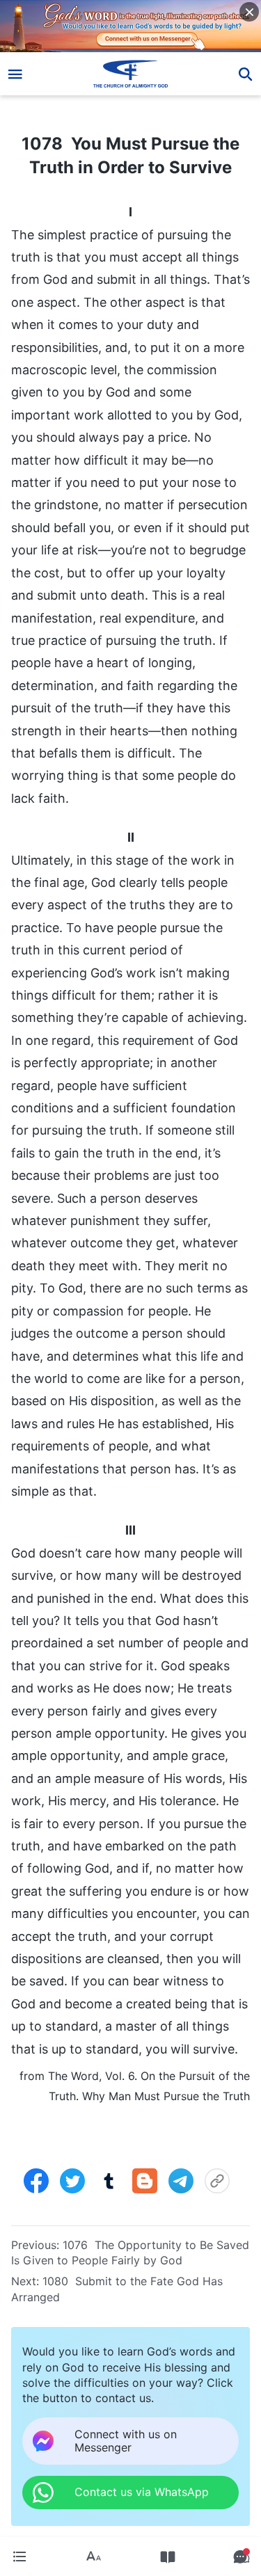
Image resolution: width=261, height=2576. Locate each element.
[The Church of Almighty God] (130, 74)
